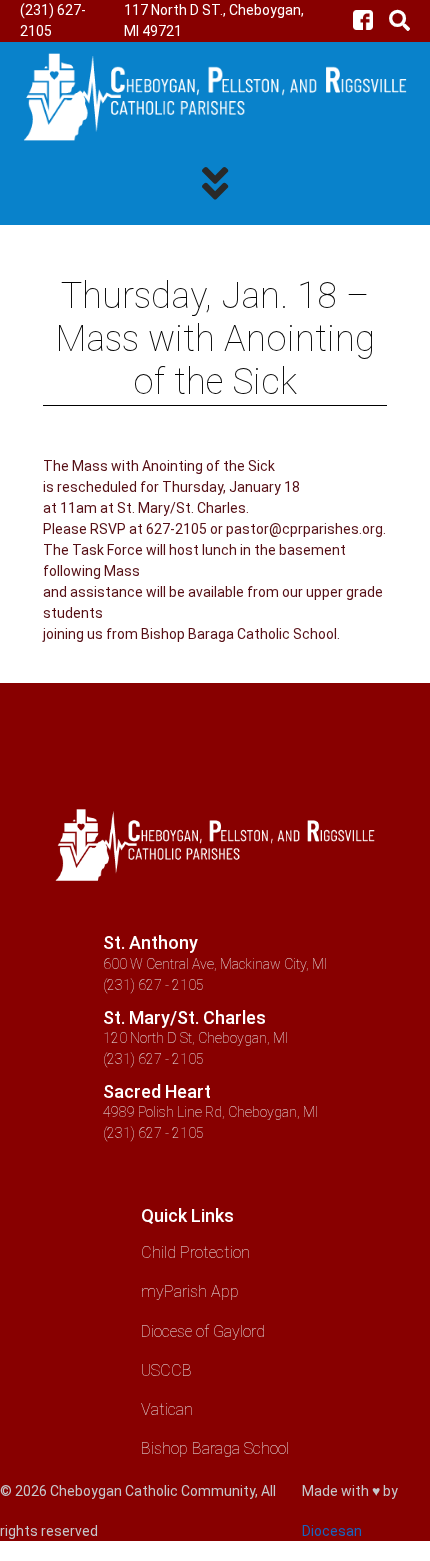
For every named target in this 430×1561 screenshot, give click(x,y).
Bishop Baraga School (215, 1448)
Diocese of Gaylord (203, 1331)
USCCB (166, 1370)
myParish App (190, 1291)
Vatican (167, 1409)
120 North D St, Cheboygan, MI (195, 1038)
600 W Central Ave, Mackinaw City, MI (215, 964)
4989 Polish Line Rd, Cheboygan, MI (210, 1112)
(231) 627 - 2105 (153, 985)
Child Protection (195, 1252)
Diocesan (332, 1531)
